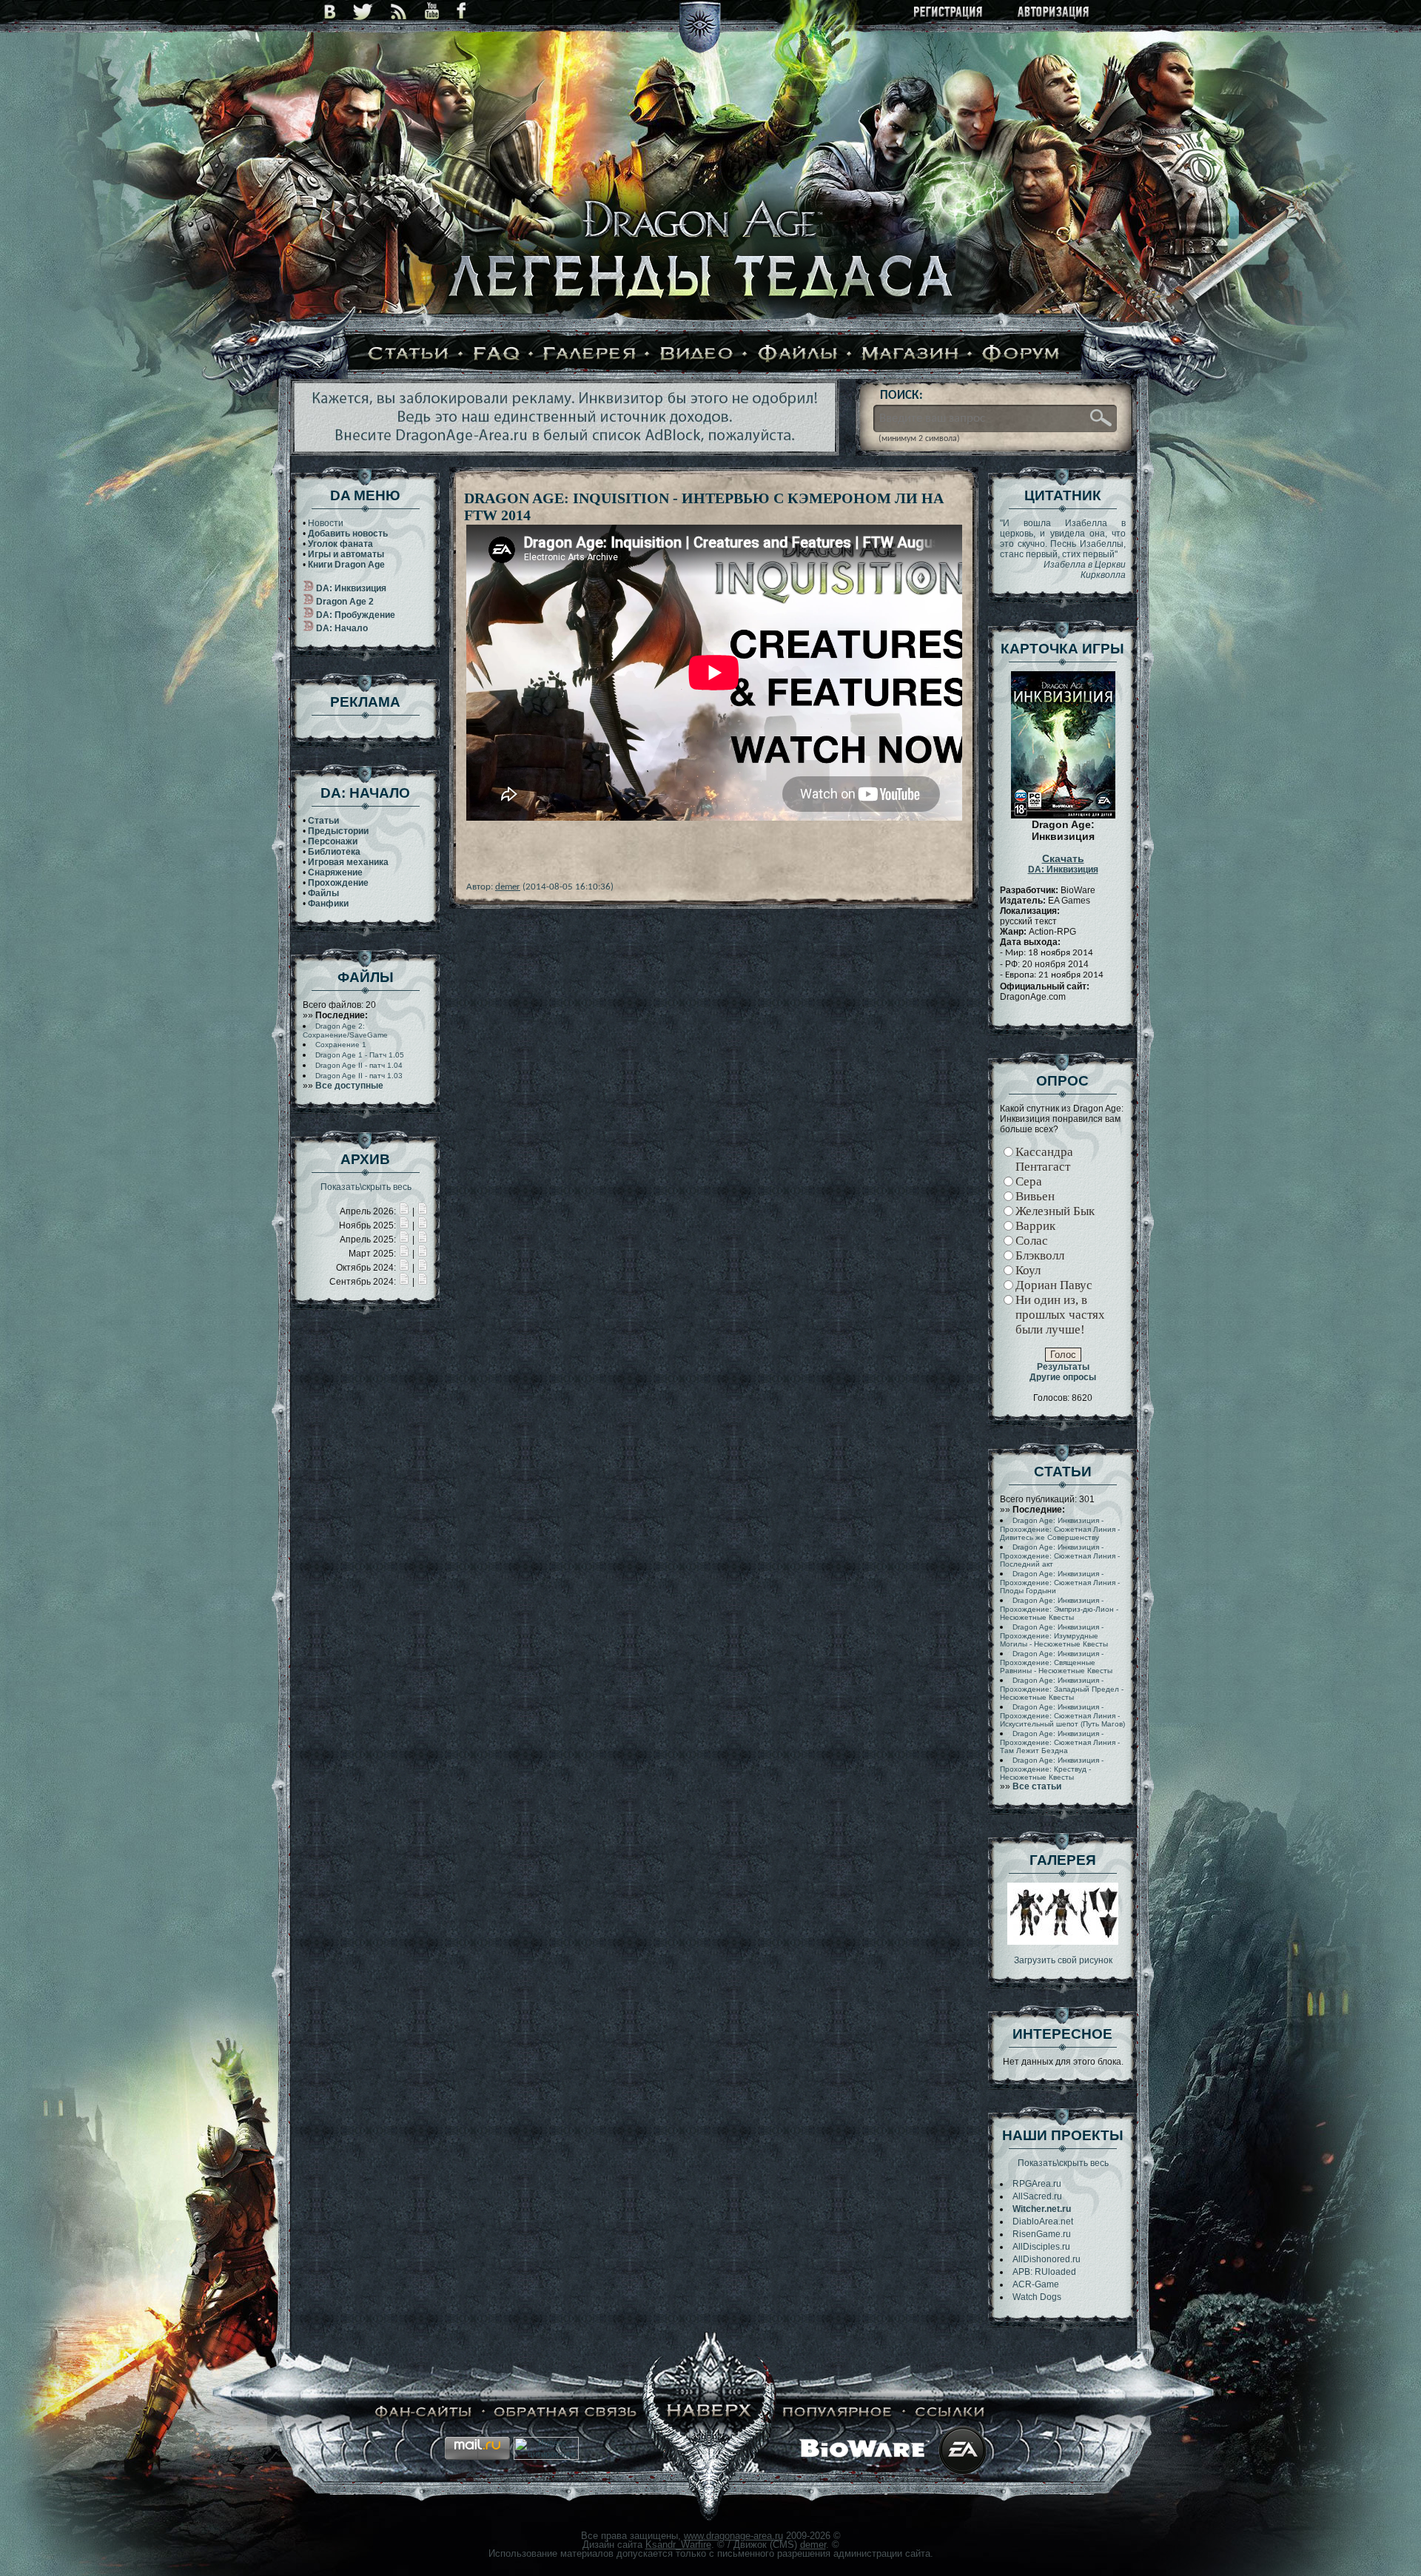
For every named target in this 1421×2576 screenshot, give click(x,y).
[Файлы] (798, 354)
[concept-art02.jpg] (1063, 1942)
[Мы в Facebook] (461, 11)
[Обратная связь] (566, 2412)
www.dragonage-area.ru (733, 2536)
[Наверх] (710, 2412)
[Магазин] (910, 354)
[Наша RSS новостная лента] (399, 11)
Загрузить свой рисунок (1063, 1960)
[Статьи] (409, 354)
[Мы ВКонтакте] (330, 11)
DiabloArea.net (1043, 2222)
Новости (326, 523)
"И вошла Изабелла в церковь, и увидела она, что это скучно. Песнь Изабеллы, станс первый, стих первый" (1063, 549)
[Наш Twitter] (363, 11)
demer (508, 887)
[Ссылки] (950, 2412)
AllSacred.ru (1037, 2196)
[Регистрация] (949, 13)
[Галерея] (590, 354)
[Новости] (404, 1211)
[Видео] (697, 354)
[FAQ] (497, 354)
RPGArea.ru (1037, 2184)
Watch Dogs (1037, 2297)
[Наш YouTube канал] (432, 11)
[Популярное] (837, 2412)
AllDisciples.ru (1041, 2247)
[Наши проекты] (424, 2412)
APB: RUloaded (1044, 2272)
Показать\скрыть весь (366, 1187)
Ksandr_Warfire (678, 2545)
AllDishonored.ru (1047, 2259)
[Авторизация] (1054, 13)
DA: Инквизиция (1063, 864)
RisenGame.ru (1042, 2234)
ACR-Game (1036, 2284)
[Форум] (1021, 354)
